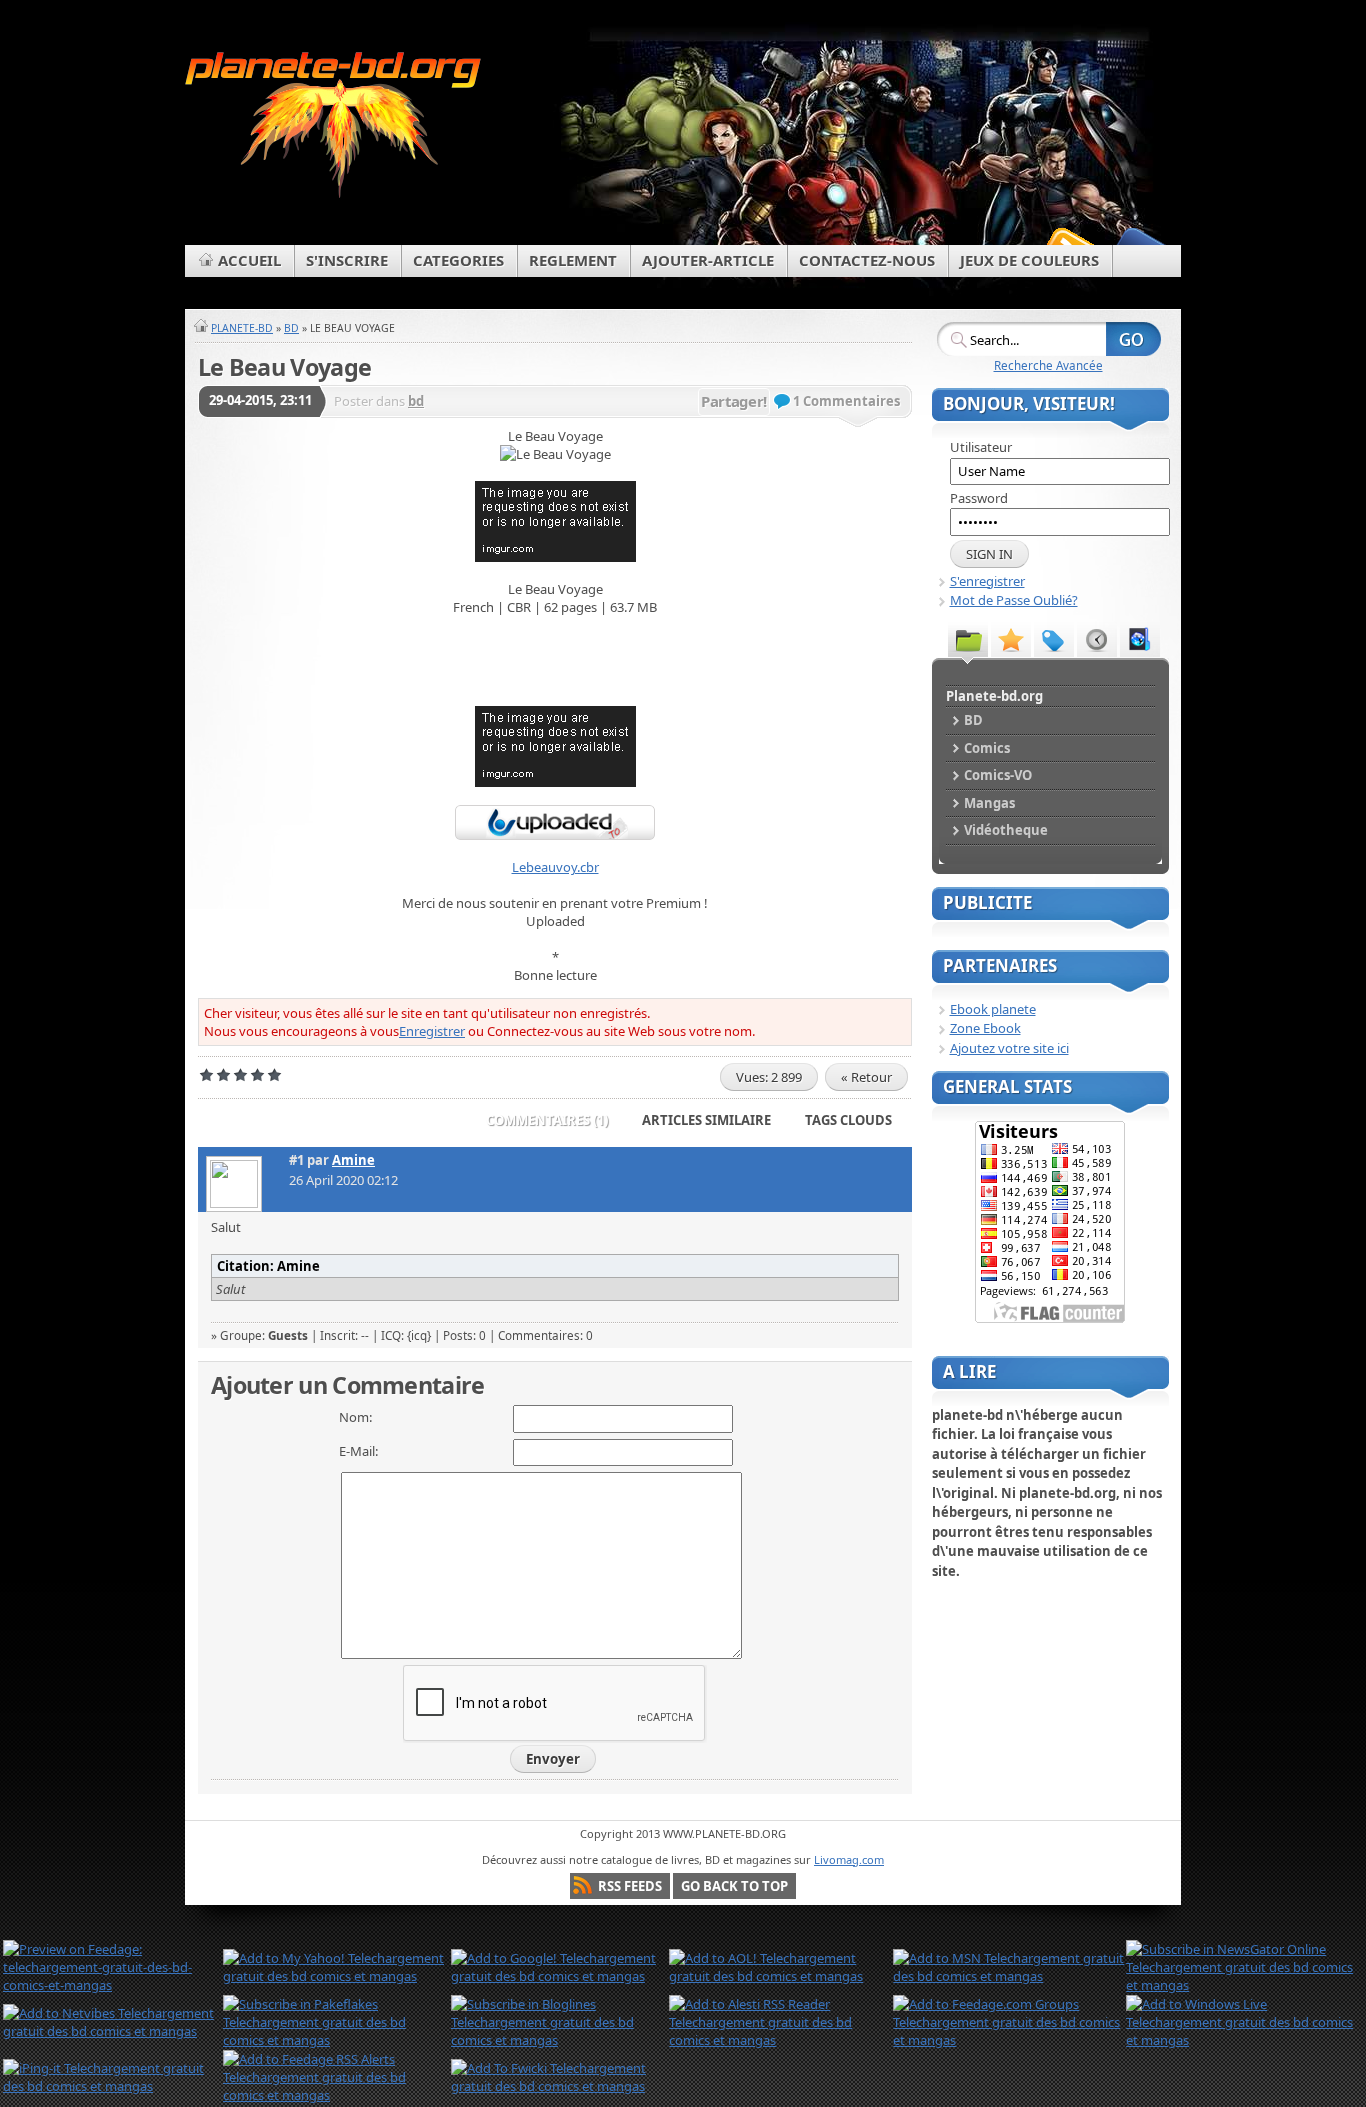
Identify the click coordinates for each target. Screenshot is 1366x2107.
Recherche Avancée (1048, 365)
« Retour (866, 1077)
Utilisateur (981, 447)
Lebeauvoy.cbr (555, 867)
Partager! (734, 401)
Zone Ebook (985, 1028)
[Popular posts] (1011, 639)
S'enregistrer (987, 581)
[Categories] (968, 639)
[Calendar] (1097, 639)
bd (416, 401)
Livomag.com (849, 1859)
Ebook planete (993, 1009)
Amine (353, 1160)
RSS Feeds (630, 1886)
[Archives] (1140, 639)
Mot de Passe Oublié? (1014, 600)
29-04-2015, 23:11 (260, 400)
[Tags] (1054, 639)
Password (979, 498)
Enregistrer (432, 1031)
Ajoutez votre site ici (1009, 1048)
